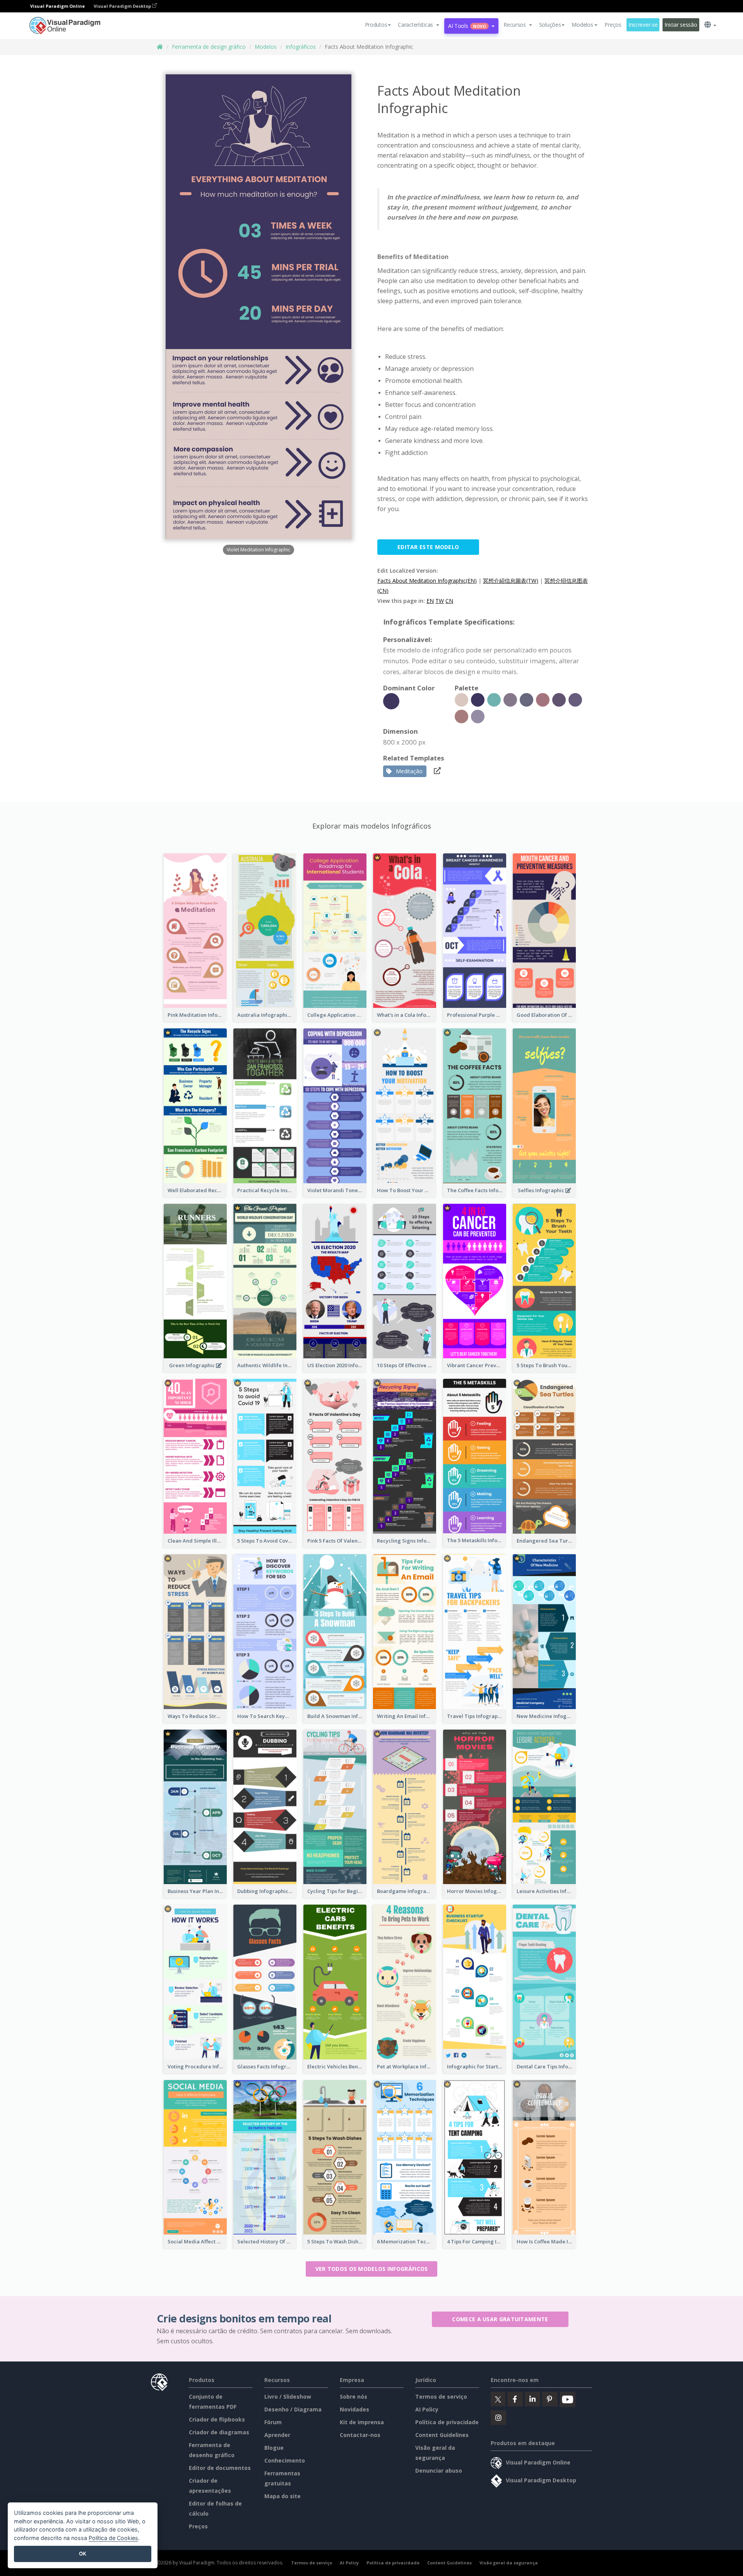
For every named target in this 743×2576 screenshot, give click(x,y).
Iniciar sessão (681, 25)
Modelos (266, 47)
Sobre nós (354, 2397)
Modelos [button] (582, 25)
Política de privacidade (447, 2422)
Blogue (274, 2448)
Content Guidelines (442, 2435)
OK (83, 2554)
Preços (613, 25)
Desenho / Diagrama (293, 2409)
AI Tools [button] (467, 26)
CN (449, 601)
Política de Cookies (113, 2538)
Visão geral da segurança (509, 2563)
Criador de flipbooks (217, 2419)
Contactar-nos (360, 2435)
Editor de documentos (220, 2468)
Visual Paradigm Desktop (123, 6)
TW (440, 601)
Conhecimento (285, 2460)
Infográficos (301, 47)
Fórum (273, 2422)
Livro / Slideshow (288, 2397)
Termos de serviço (441, 2397)
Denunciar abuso (439, 2470)
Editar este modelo (428, 547)
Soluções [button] (550, 25)
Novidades (354, 2409)
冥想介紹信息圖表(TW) (511, 581)
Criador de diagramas (219, 2432)
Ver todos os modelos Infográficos (372, 2269)
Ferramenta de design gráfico (209, 47)
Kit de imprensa (362, 2422)
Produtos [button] (376, 25)
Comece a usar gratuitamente (500, 2319)
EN (430, 601)
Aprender (277, 2435)
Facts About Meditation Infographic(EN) (427, 581)
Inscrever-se (643, 25)
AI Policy (427, 2409)
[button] (419, 25)
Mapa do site (282, 2496)
